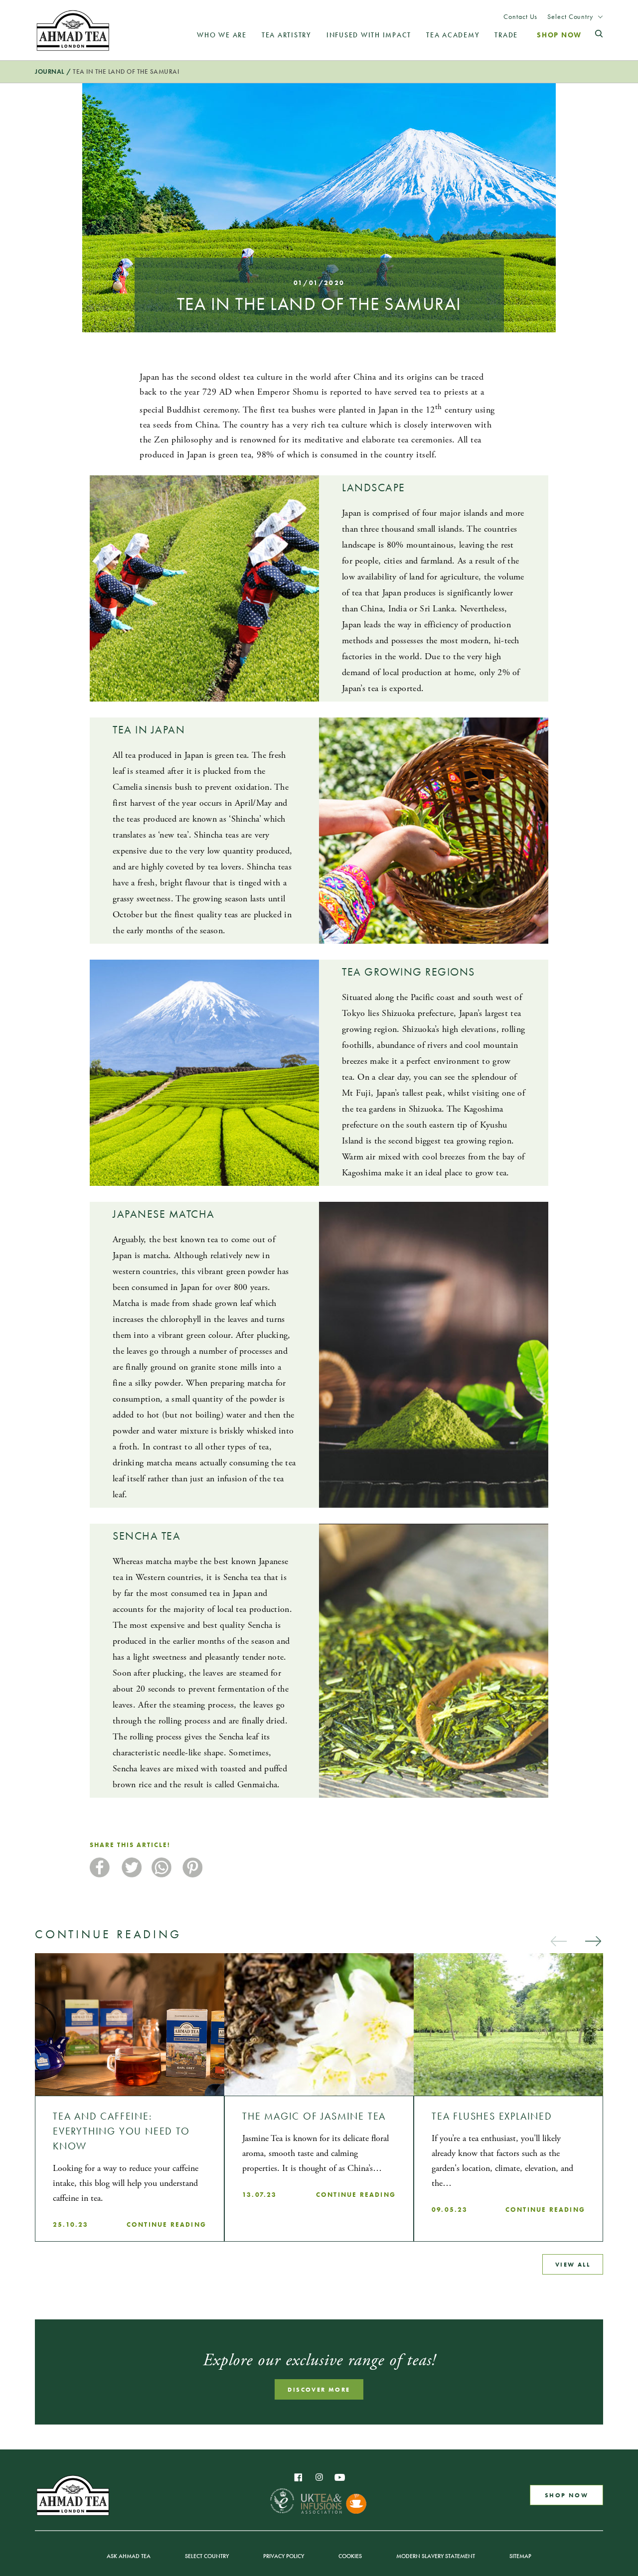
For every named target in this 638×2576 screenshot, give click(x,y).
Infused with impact (369, 35)
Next (593, 1941)
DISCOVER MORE (319, 2389)
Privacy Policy (284, 2556)
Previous (558, 1941)
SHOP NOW (566, 2495)
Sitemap (520, 2556)
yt (340, 2477)
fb (298, 2477)
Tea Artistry (287, 35)
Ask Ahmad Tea (129, 2556)
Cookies (350, 2556)
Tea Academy (453, 35)
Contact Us (520, 17)
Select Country (570, 17)
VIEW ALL (573, 2264)
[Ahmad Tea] (73, 30)
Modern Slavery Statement (436, 2556)
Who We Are (222, 35)
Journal (50, 72)
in (319, 2477)
